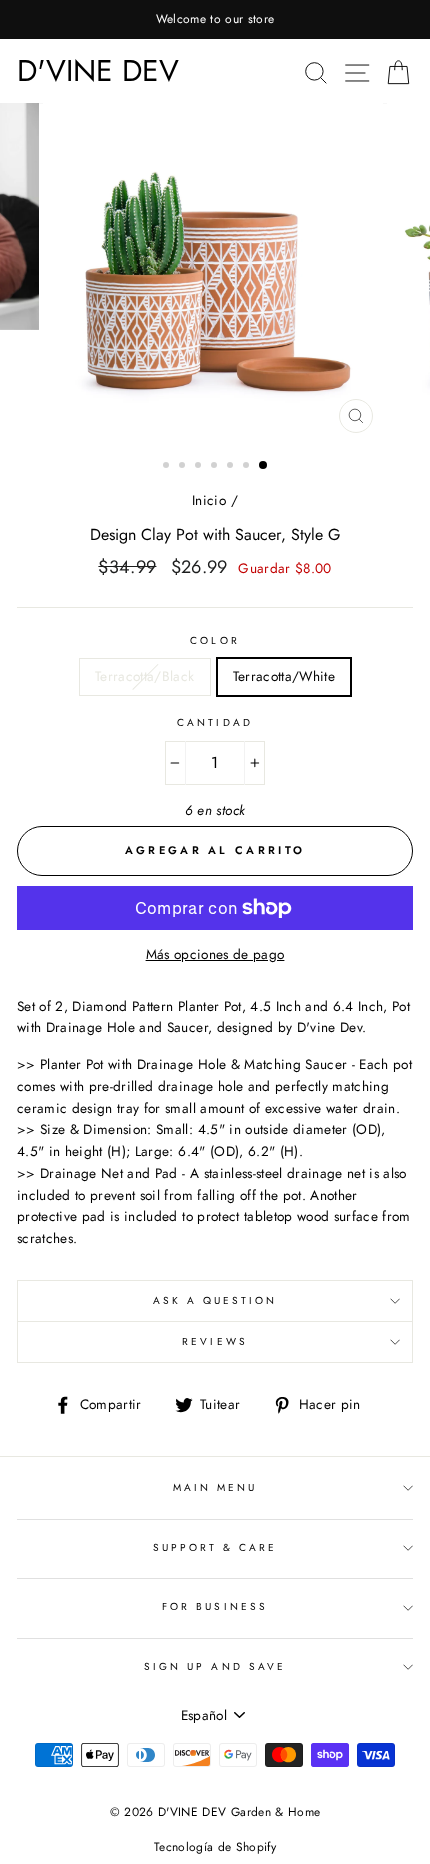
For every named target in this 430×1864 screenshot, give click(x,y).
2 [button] (184, 467)
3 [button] (200, 467)
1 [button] (168, 467)
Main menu (215, 1487)
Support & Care (215, 1547)
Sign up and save (215, 1666)
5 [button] (232, 467)
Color (214, 640)
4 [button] (216, 467)
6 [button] (248, 467)
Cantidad (214, 722)
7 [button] (264, 466)
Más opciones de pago (215, 954)
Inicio (209, 500)
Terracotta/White (284, 676)
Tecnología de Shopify (215, 1847)
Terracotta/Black (144, 676)
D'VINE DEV (98, 70)
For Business (215, 1606)
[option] (215, 19)
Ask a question (215, 1300)
